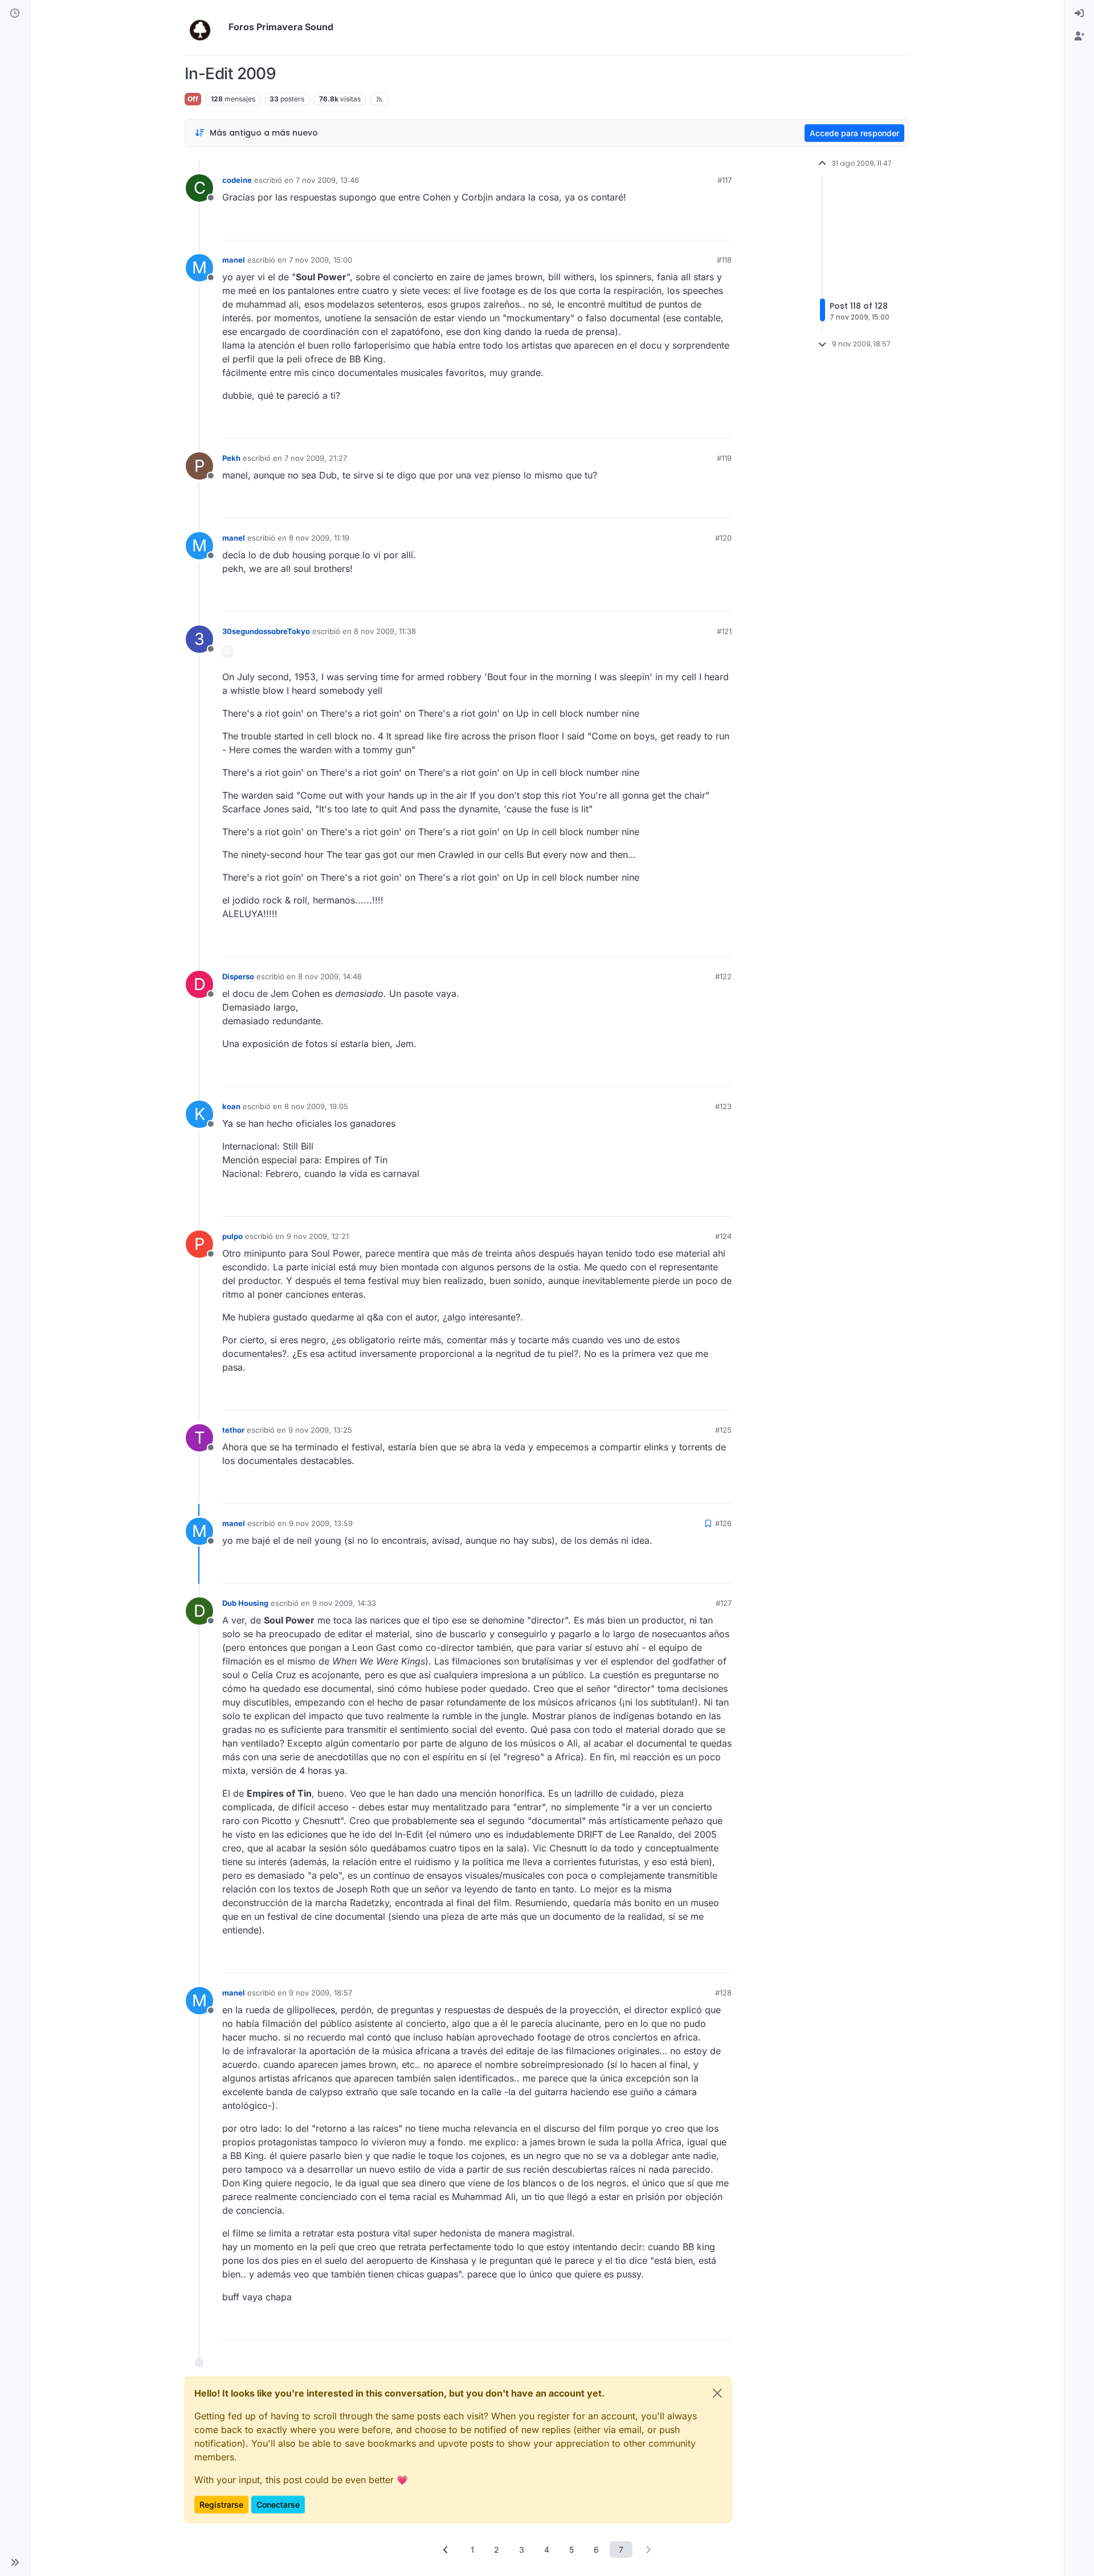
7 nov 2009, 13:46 (327, 180)
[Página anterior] (446, 2550)
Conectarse (278, 2505)
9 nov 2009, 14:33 (344, 1603)
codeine (237, 180)
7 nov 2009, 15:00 (321, 260)
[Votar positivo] (659, 226)
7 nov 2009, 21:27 (316, 458)
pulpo (232, 1236)
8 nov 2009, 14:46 (330, 976)
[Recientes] (15, 14)
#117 (724, 180)
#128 (723, 1993)
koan (231, 1106)
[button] (15, 2562)
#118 (724, 260)
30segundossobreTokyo (266, 631)
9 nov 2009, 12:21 (318, 1236)
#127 (724, 1603)
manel (234, 260)
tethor (233, 1430)
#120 (723, 538)
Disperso (238, 976)
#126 (723, 1523)
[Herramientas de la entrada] (722, 226)
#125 (723, 1430)
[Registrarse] (1079, 36)
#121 (724, 631)
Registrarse (221, 2505)
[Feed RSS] (379, 99)
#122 (723, 976)
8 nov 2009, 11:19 (319, 538)
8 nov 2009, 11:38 (385, 631)
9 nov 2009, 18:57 (321, 1993)
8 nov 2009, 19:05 (316, 1106)
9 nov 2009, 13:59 (321, 1523)
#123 (723, 1106)
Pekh (231, 458)
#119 (724, 458)
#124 (723, 1236)
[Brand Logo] (204, 27)
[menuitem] (1079, 14)
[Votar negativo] (699, 226)
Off (193, 99)
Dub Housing (245, 1603)
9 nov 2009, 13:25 (320, 1430)
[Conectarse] (1079, 14)
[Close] (717, 2393)
